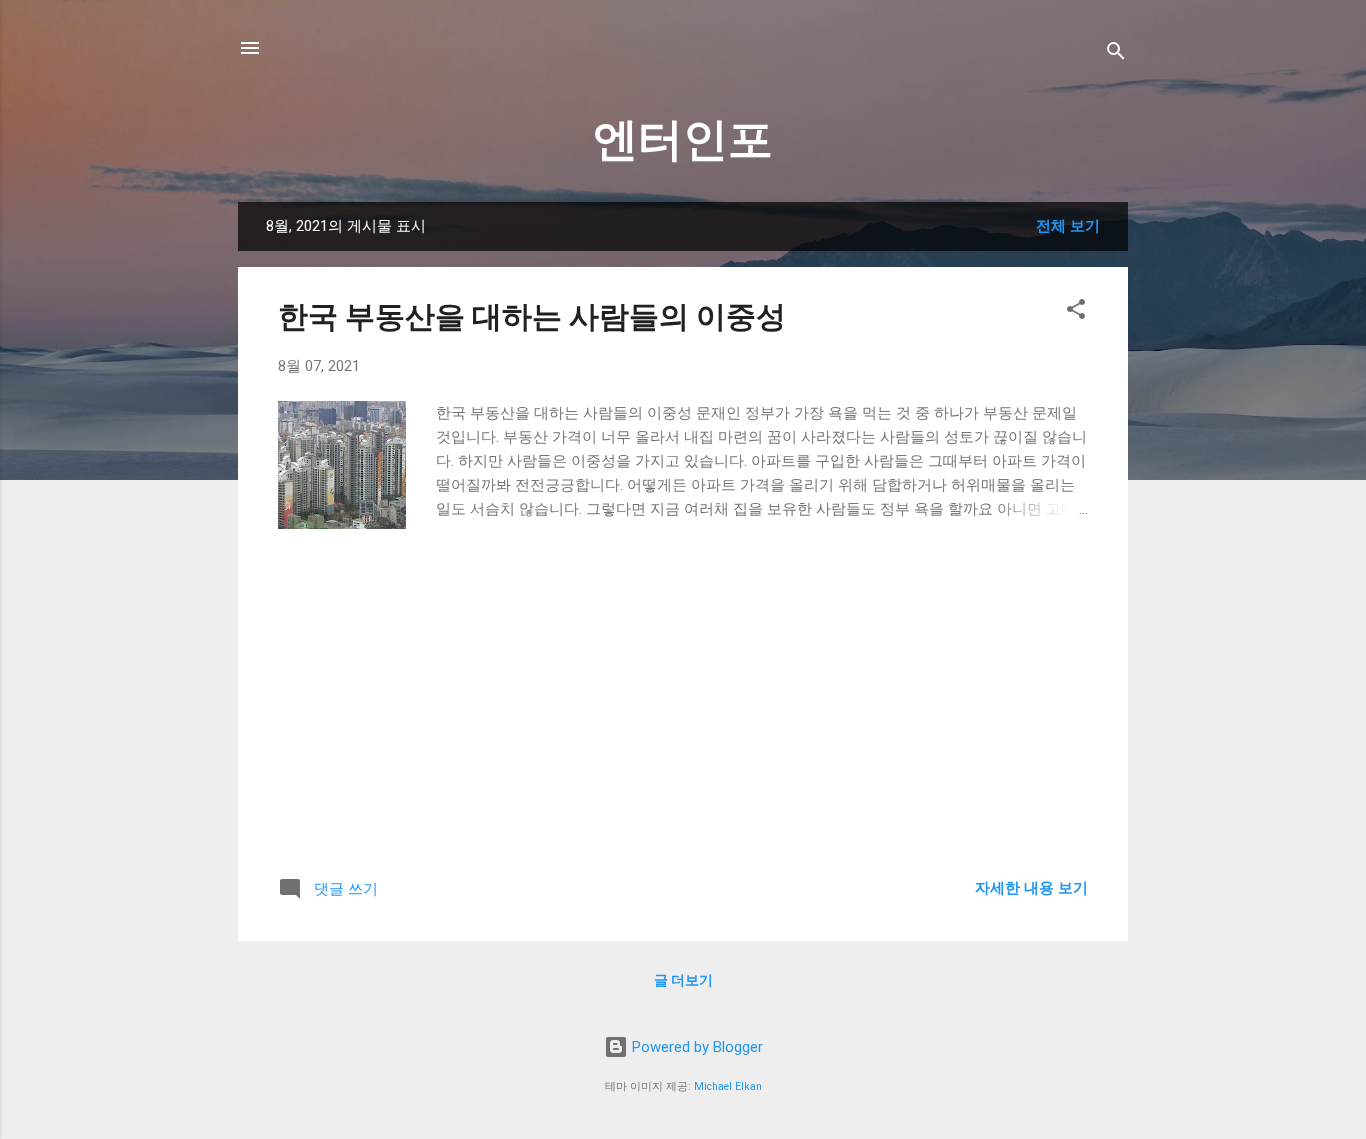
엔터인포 (683, 139)
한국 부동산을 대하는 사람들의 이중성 (532, 316)
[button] (1076, 312)
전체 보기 (1068, 226)
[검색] (1116, 54)
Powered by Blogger (695, 1047)
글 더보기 (683, 980)
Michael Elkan (728, 1086)
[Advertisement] (683, 714)
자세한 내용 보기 (1031, 888)
